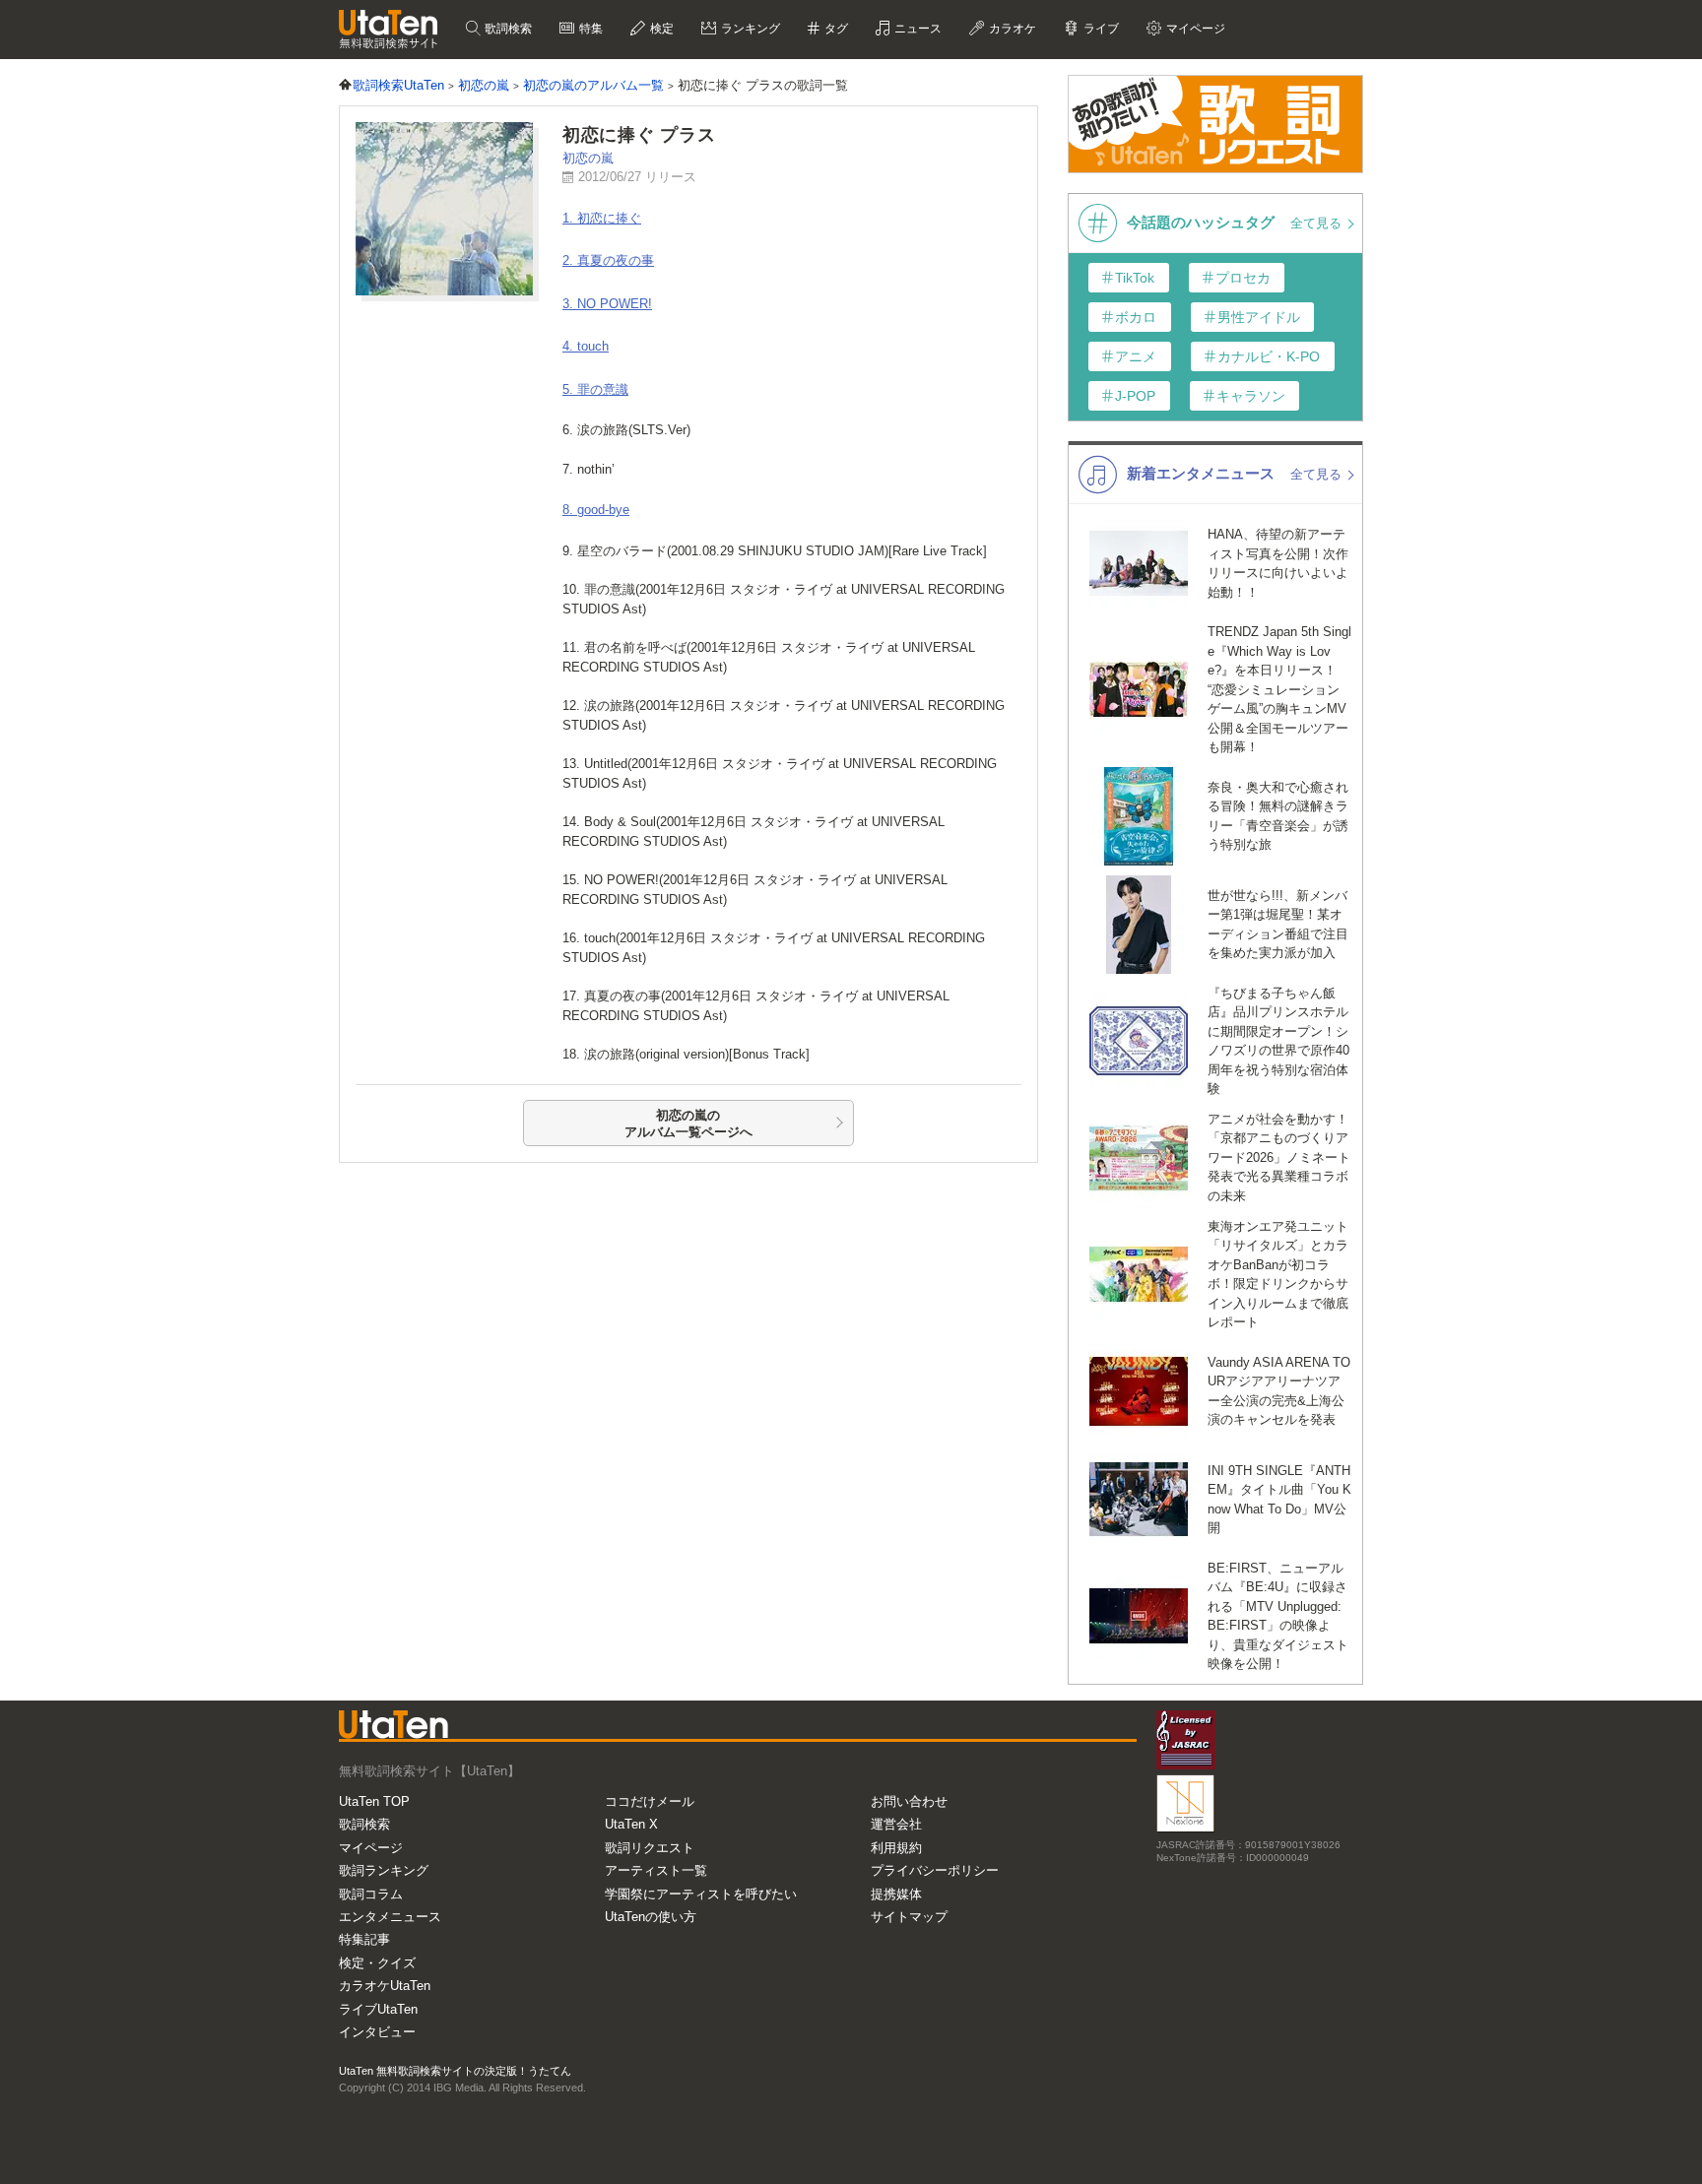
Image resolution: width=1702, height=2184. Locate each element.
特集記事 (364, 1939)
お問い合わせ (909, 1801)
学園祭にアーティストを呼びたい (701, 1894)
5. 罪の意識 (595, 389)
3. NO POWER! (607, 304)
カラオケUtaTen (385, 1986)
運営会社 (896, 1824)
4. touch (586, 346)
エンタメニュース (390, 1917)
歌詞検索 (507, 29)
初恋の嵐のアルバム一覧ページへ (688, 1124)
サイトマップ (909, 1917)
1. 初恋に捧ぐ (602, 218)
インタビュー (377, 2032)
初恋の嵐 (588, 158)
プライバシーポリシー (935, 1870)
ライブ (1100, 29)
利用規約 (896, 1848)
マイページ (371, 1848)
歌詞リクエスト (650, 1848)
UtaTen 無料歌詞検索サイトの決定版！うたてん (455, 2071)
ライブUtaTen (378, 2009)
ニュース (916, 29)
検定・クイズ (377, 1963)
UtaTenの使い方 (651, 1917)
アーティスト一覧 (656, 1870)
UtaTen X (631, 1824)
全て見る (1318, 223)
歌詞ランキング (384, 1870)
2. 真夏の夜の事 (608, 260)
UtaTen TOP (374, 1801)
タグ (835, 29)
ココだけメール (650, 1801)
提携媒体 (896, 1894)
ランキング (749, 29)
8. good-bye (596, 510)
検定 (660, 29)
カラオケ (1011, 29)
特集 (589, 29)
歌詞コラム (371, 1894)
